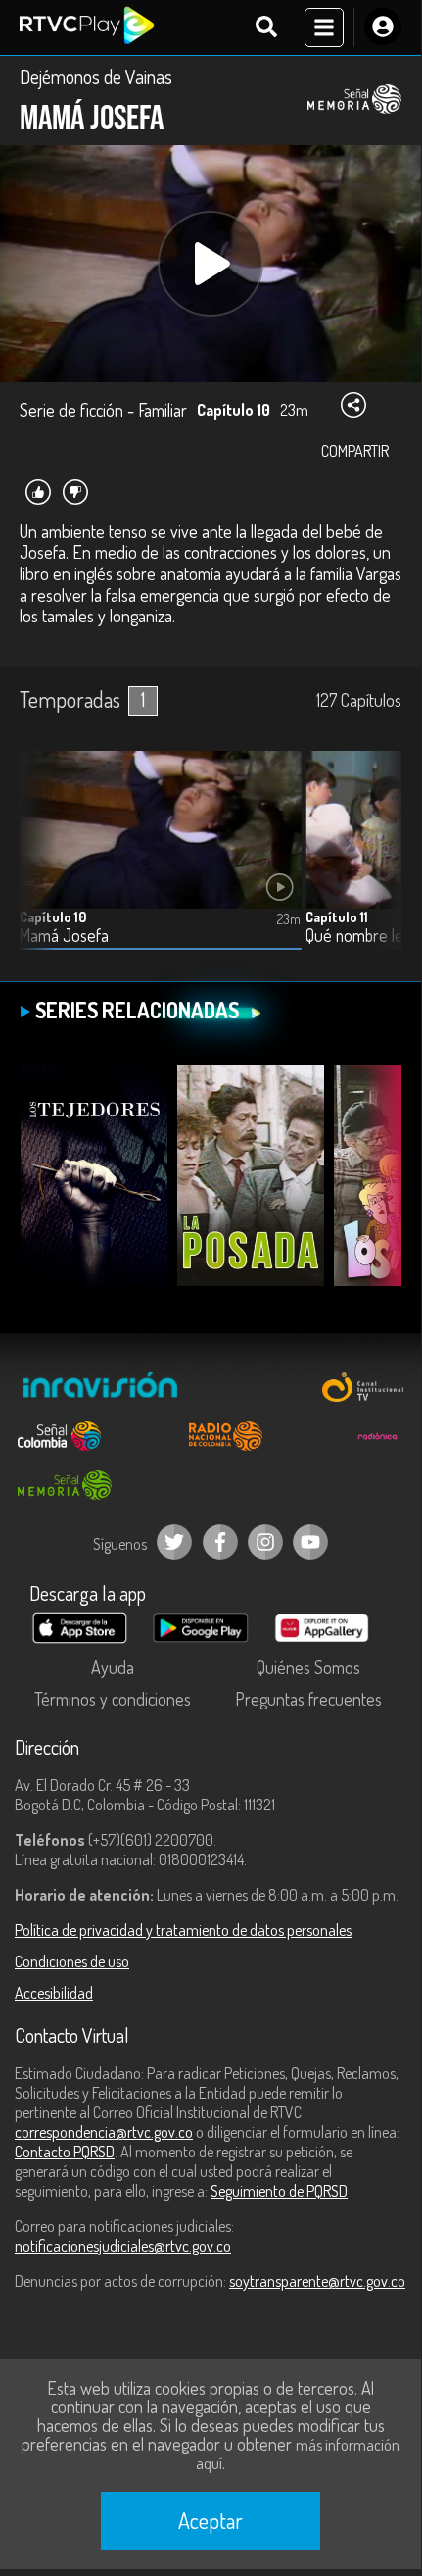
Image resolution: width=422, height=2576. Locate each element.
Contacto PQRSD (65, 2152)
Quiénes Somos (308, 1667)
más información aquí (298, 2454)
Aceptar (211, 2520)
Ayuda (113, 1667)
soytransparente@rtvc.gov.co (317, 2281)
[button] (377, 865)
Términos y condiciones (113, 1699)
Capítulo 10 (53, 917)
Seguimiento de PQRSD (279, 2191)
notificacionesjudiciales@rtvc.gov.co (123, 2246)
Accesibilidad (54, 1993)
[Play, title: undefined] (211, 264)
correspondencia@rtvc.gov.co (104, 2132)
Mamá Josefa (64, 936)
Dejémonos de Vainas (96, 76)
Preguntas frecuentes (308, 1699)
